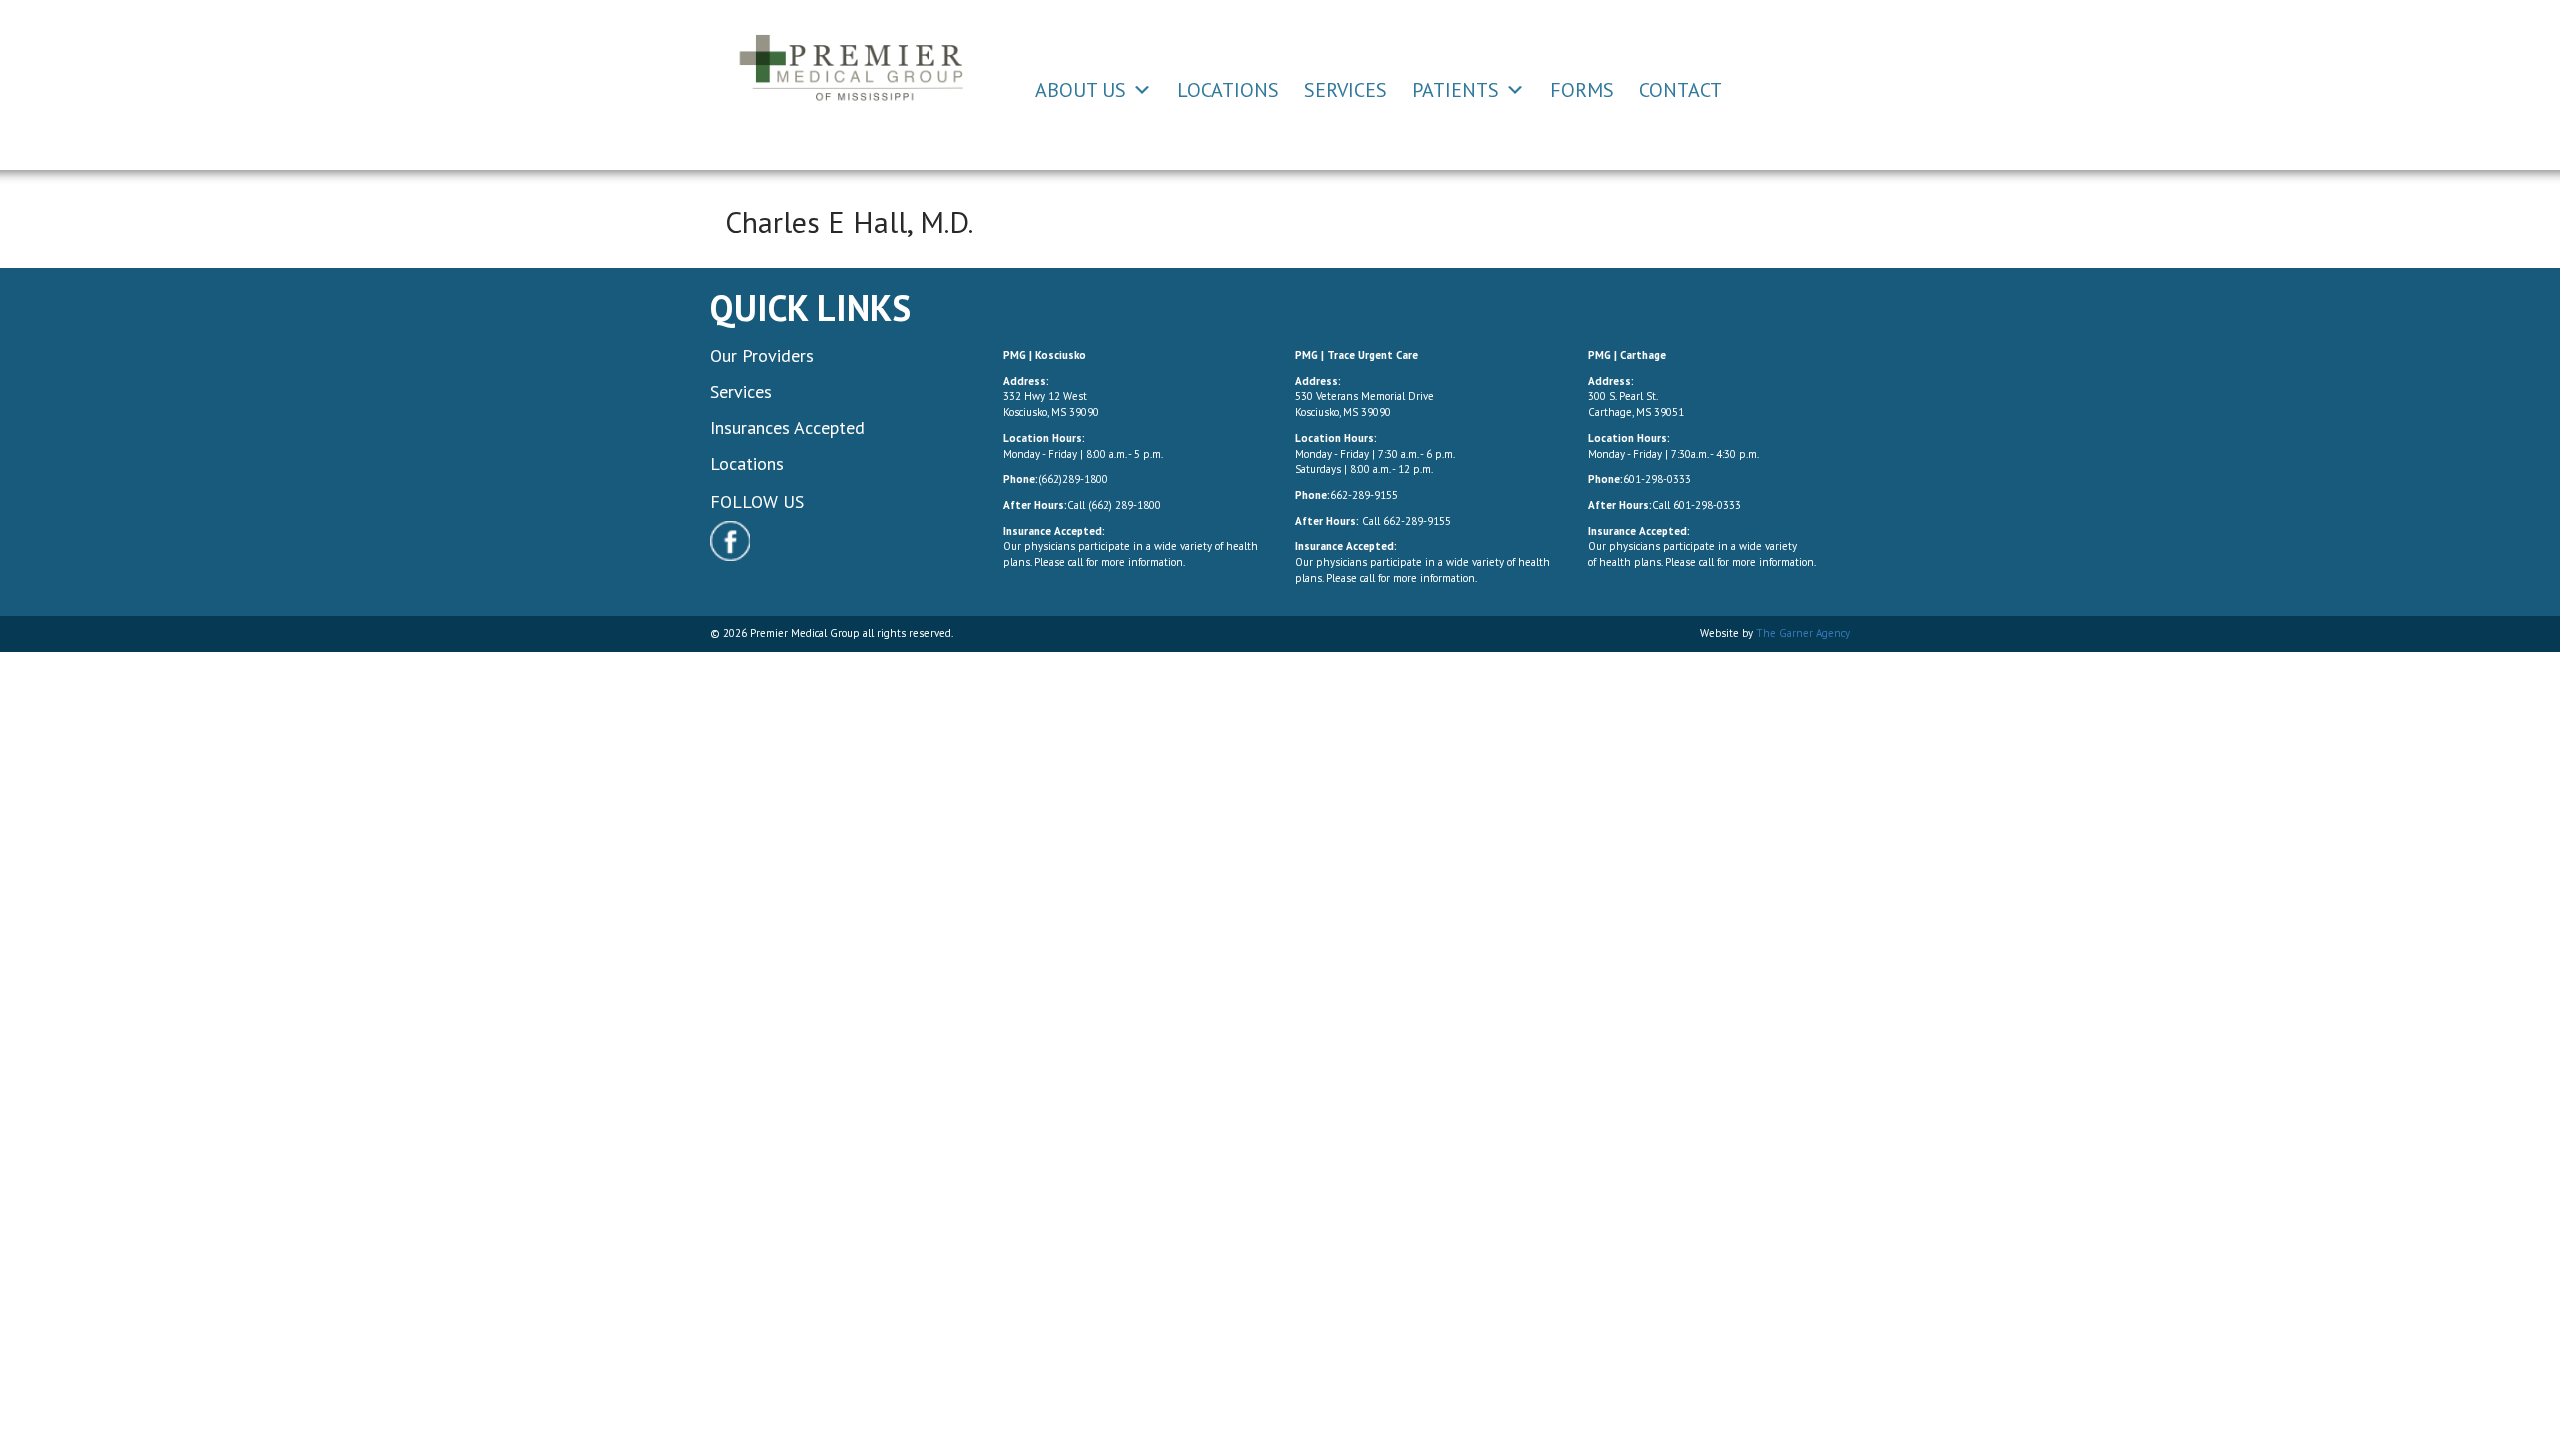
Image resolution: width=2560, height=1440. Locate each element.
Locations (1228, 90)
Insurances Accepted (787, 427)
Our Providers (762, 355)
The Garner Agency (1803, 633)
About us (1080, 90)
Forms (1582, 90)
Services (1345, 90)
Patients (1455, 90)
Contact (1680, 90)
